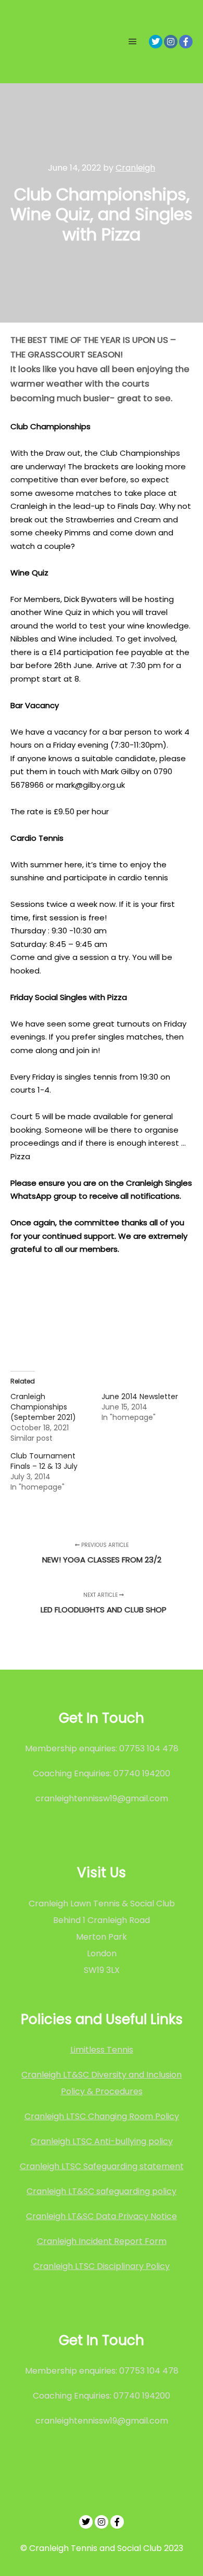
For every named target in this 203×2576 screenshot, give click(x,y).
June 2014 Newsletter (140, 1396)
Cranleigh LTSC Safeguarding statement (102, 2166)
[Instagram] (171, 42)
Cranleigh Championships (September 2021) (43, 1407)
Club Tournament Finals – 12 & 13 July (44, 1461)
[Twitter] (156, 42)
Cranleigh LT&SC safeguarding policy (102, 2191)
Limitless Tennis (102, 2050)
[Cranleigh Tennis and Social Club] (44, 42)
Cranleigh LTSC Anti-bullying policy (102, 2141)
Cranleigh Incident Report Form (102, 2241)
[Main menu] (133, 42)
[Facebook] (186, 42)
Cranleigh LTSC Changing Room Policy (102, 2116)
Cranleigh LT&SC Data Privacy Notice (102, 2216)
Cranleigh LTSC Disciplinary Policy (102, 2266)
